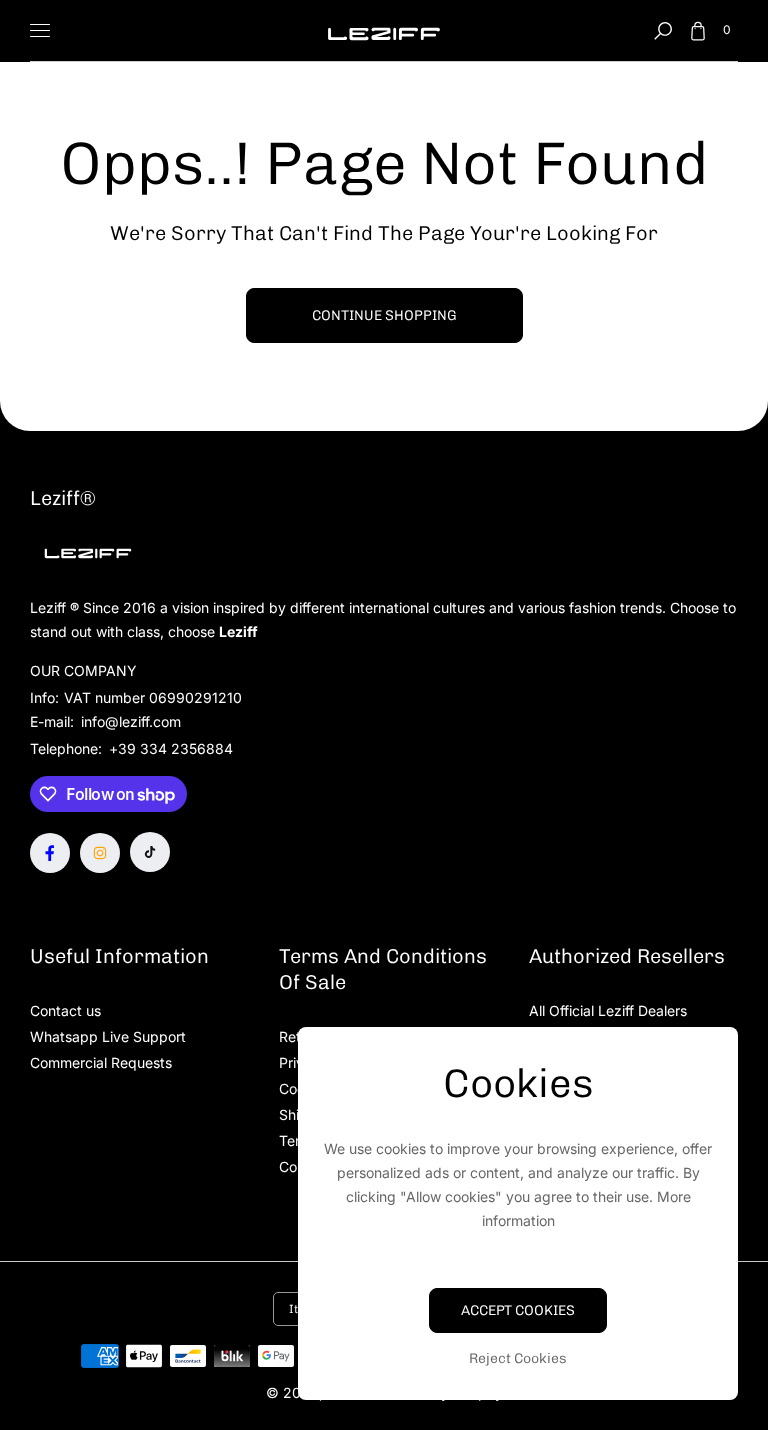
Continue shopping (384, 315)
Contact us (65, 1010)
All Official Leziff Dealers (608, 1010)
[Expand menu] (40, 31)
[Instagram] (100, 853)
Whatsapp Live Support (108, 1036)
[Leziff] (384, 30)
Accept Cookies (518, 1310)
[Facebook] (50, 853)
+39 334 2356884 (171, 748)
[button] (663, 31)
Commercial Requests (101, 1062)
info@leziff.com (129, 721)
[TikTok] (150, 852)
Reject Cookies (518, 1358)
